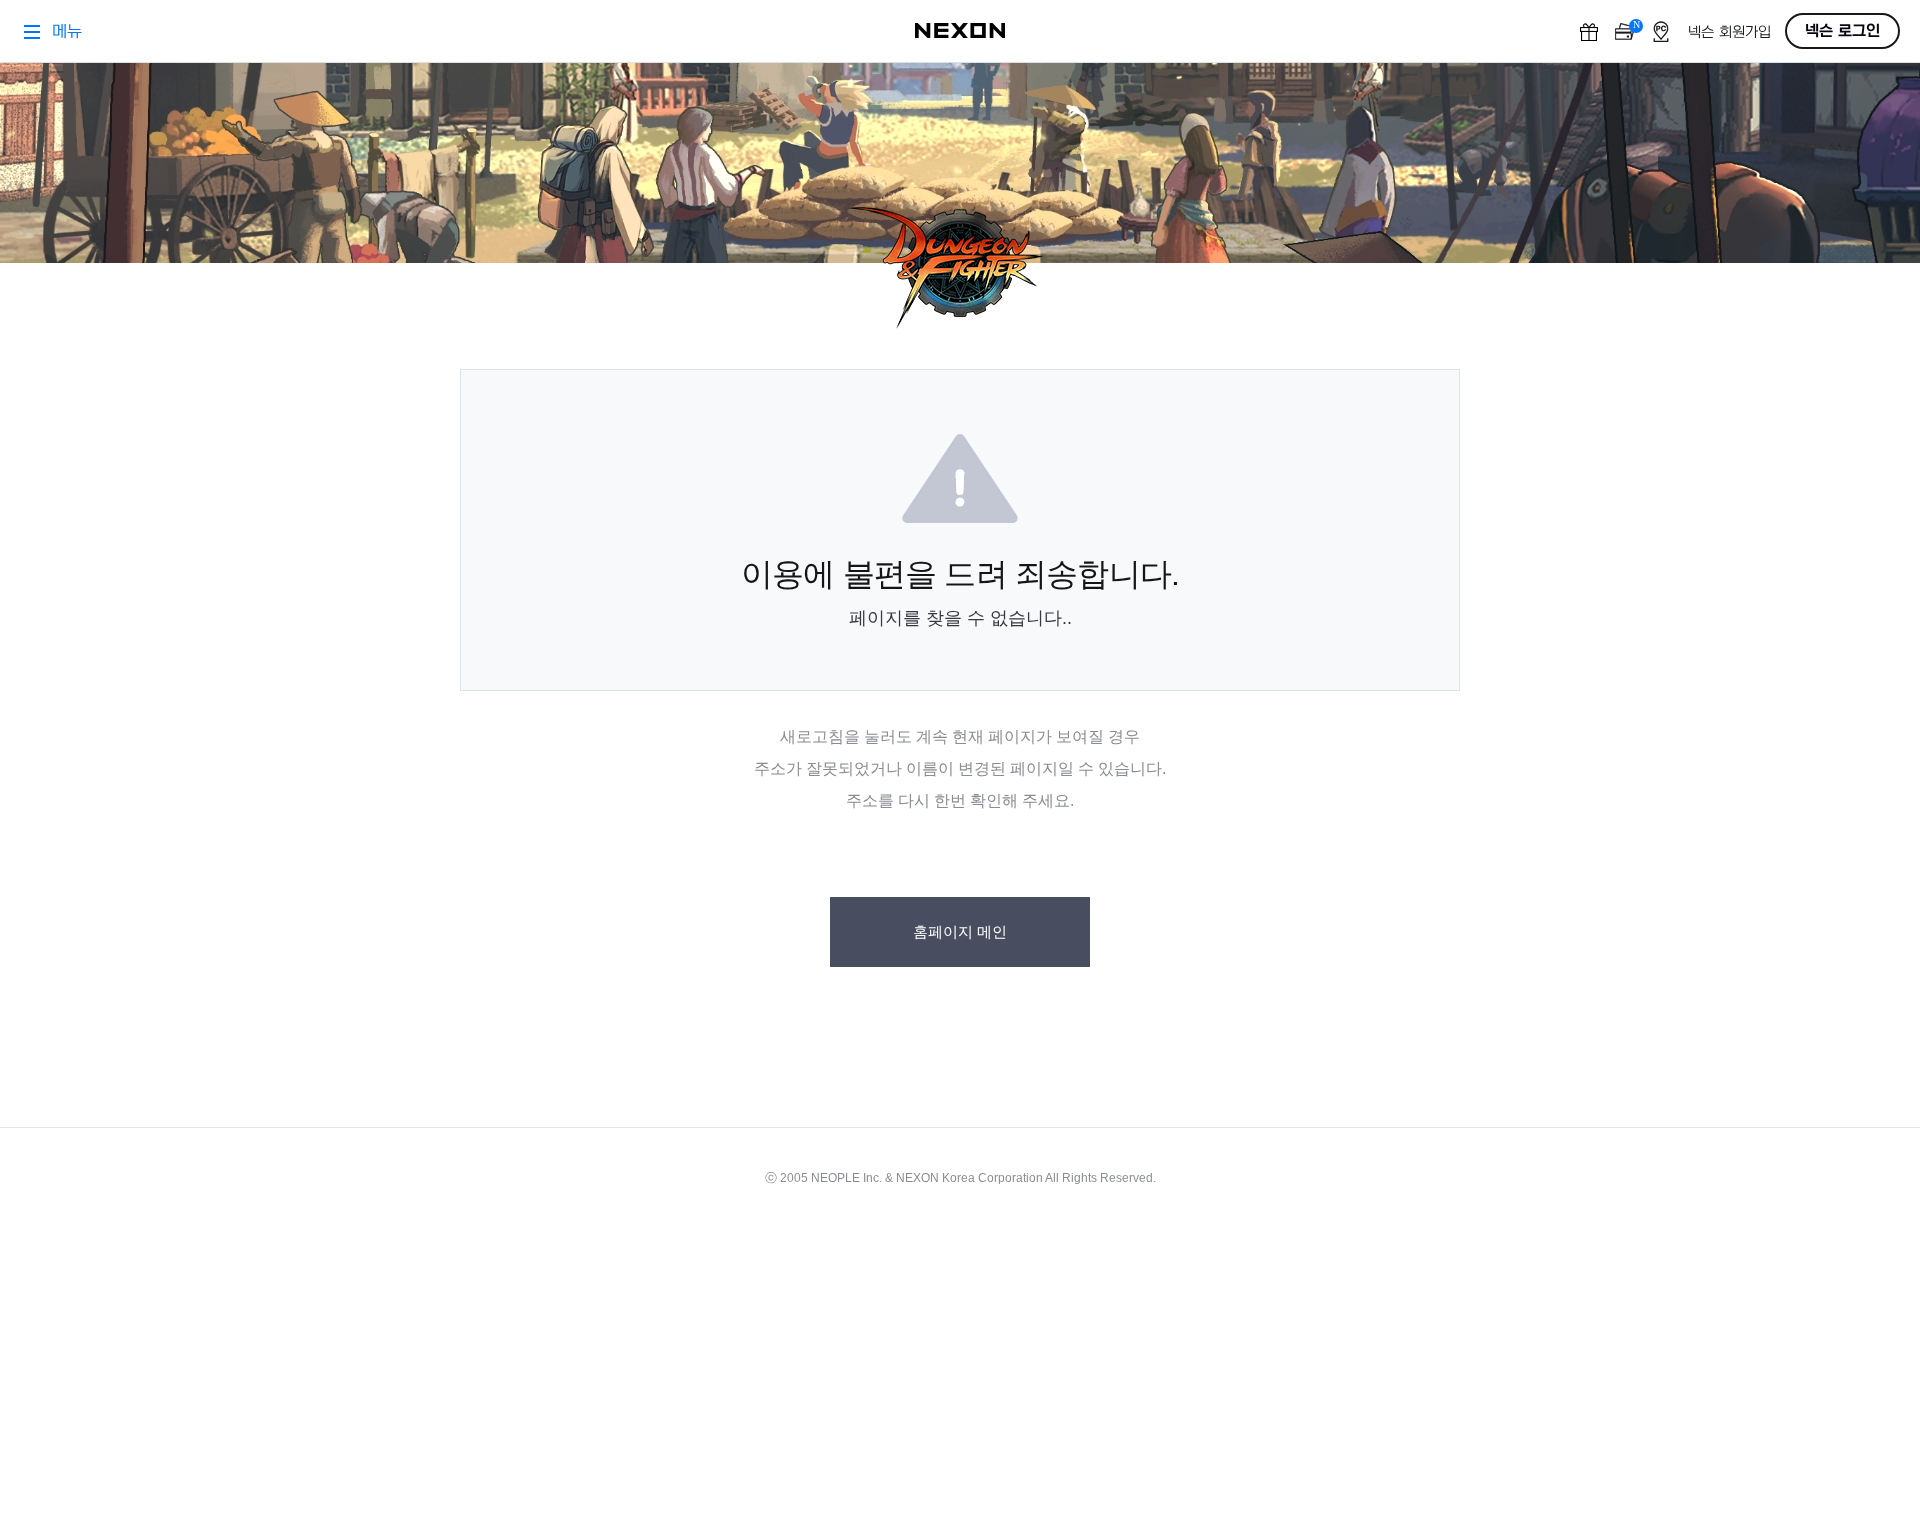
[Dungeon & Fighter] (960, 268)
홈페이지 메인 (960, 931)
